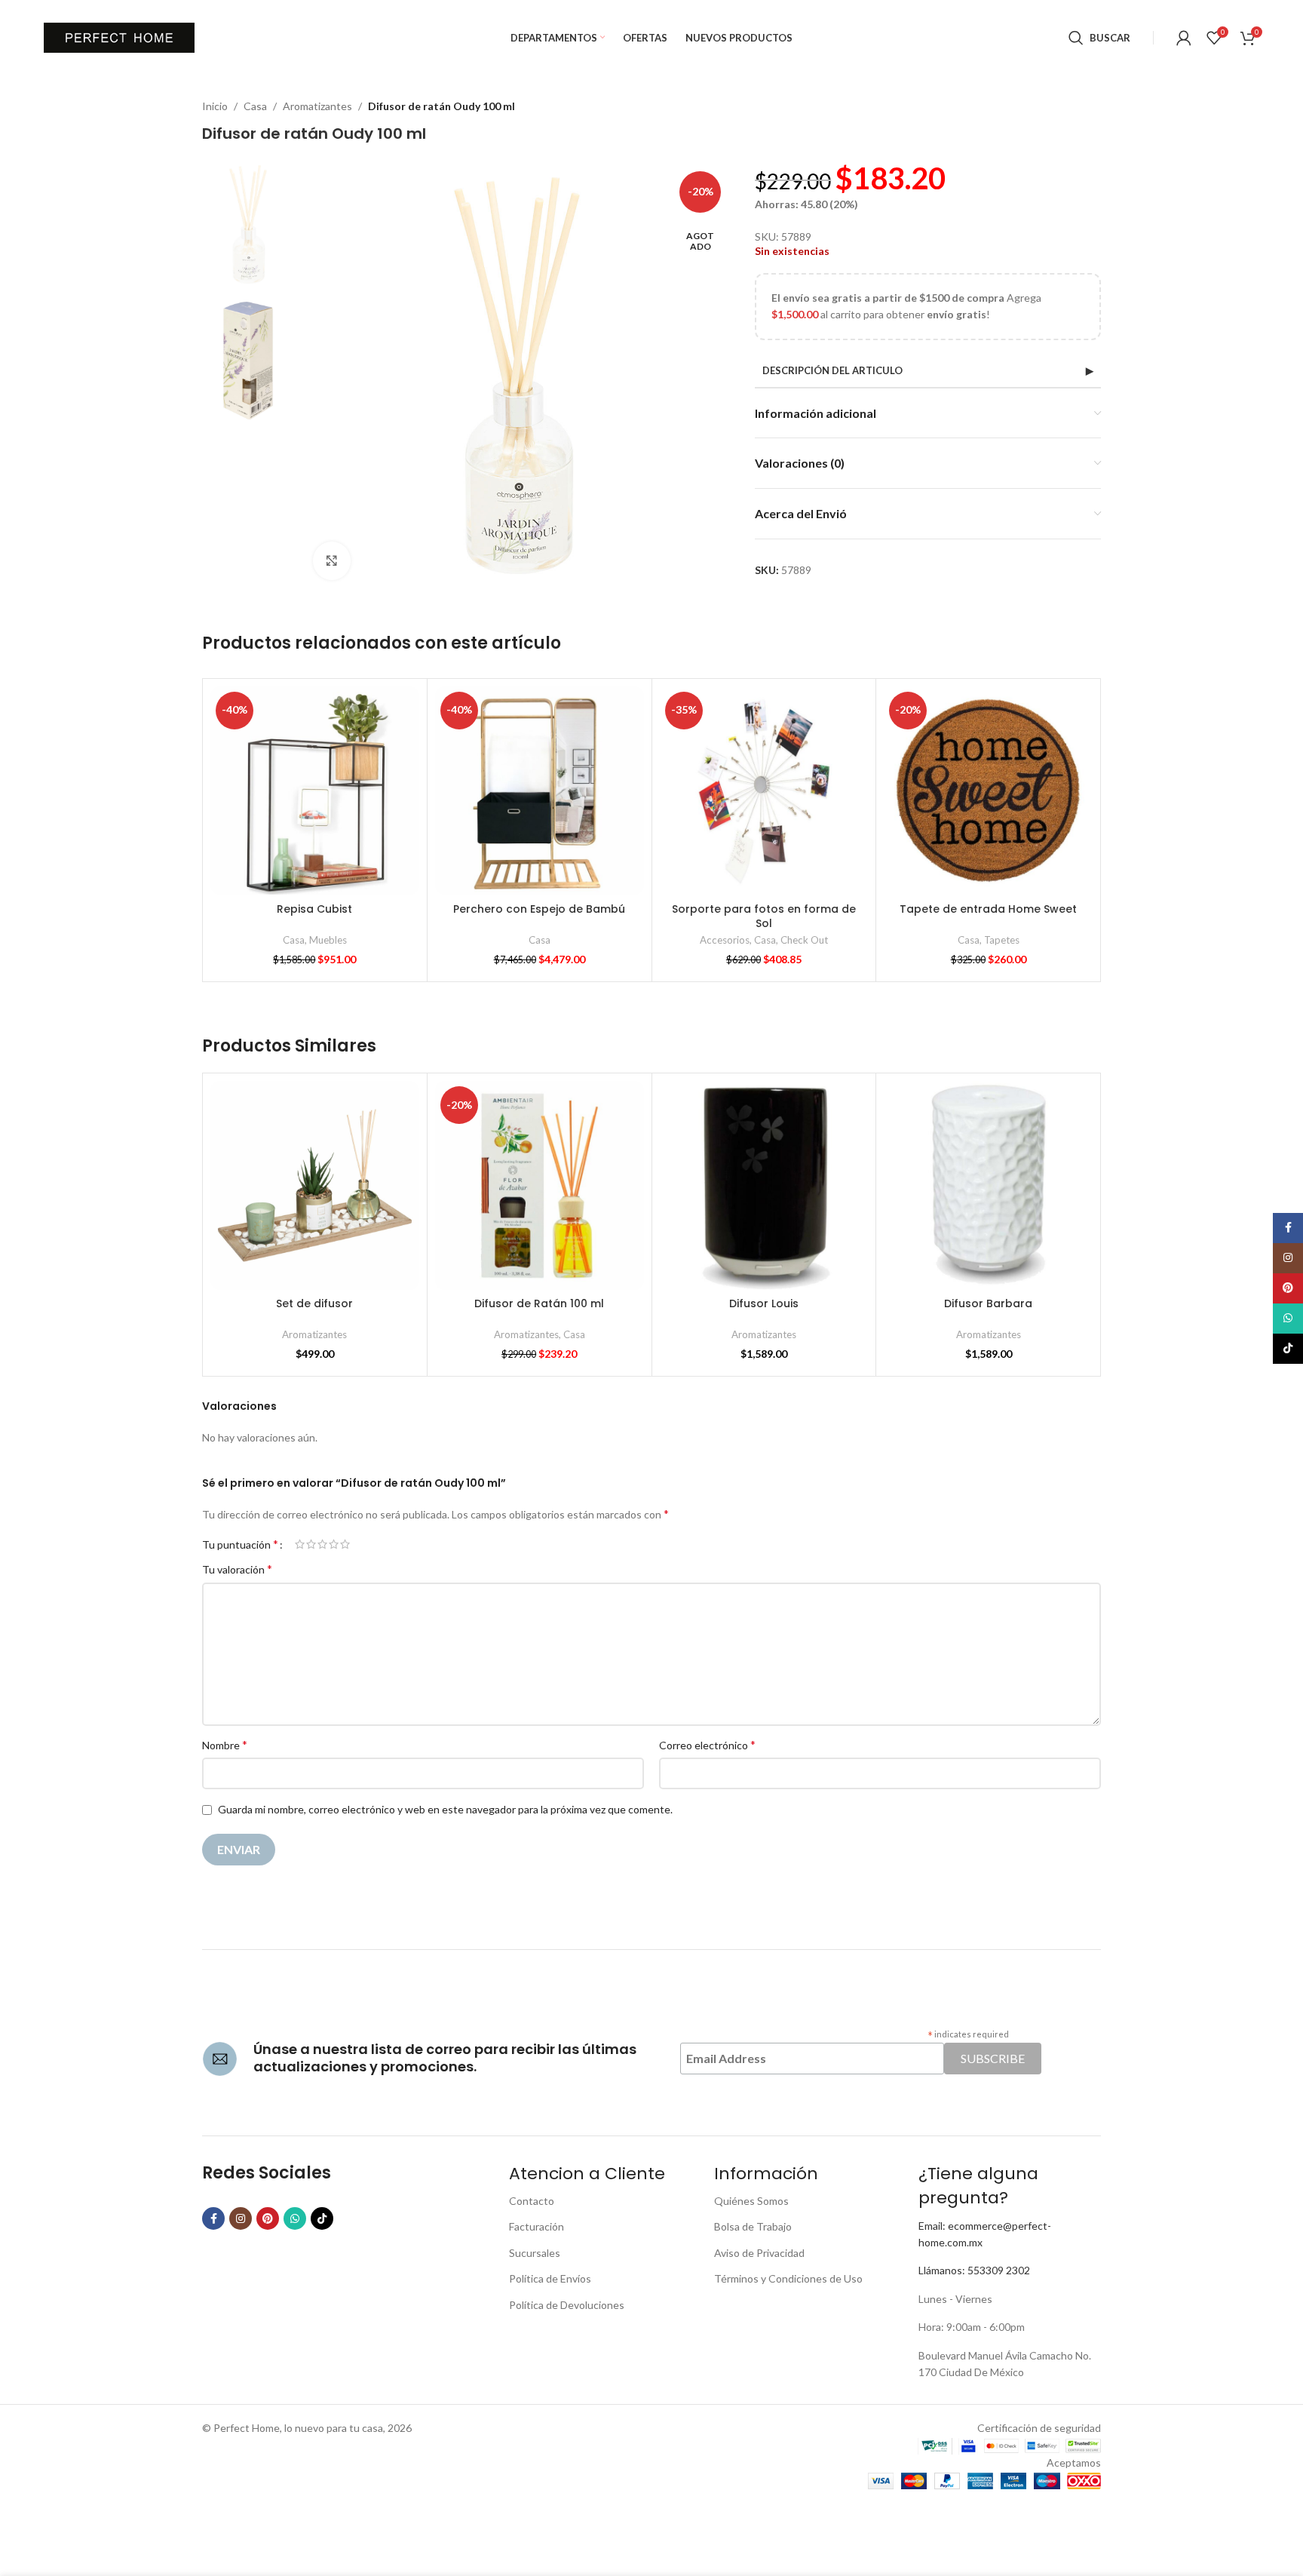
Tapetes (1002, 940)
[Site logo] (119, 37)
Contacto (532, 2201)
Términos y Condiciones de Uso (788, 2278)
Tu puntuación (240, 1544)
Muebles (328, 940)
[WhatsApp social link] (295, 2218)
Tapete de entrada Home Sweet (988, 909)
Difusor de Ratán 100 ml (539, 1303)
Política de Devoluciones (567, 2305)
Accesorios (725, 940)
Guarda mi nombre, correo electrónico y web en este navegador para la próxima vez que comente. (445, 1809)
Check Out (804, 940)
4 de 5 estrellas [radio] (334, 1544)
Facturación (537, 2226)
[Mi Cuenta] (1184, 38)
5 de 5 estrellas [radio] (345, 1544)
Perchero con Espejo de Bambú (539, 909)
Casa (255, 106)
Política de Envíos (550, 2278)
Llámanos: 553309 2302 (974, 2270)
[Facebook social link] (213, 2218)
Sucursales (535, 2253)
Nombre (225, 1744)
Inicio (215, 106)
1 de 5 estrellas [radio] (300, 1544)
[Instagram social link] (241, 2218)
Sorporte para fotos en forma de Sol (764, 916)
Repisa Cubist (314, 909)
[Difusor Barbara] (988, 1185)
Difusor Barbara (988, 1303)
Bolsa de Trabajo (753, 2226)
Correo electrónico (707, 1744)
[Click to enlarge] (332, 560)
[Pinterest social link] (268, 2218)
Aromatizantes (317, 106)
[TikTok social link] (322, 2218)
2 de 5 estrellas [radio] (311, 1544)
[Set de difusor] (315, 1185)
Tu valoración (237, 1569)
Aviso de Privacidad (759, 2253)
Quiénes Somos (751, 2201)
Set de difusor (314, 1303)
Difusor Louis (764, 1303)
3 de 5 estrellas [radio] (322, 1544)
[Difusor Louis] (764, 1185)
